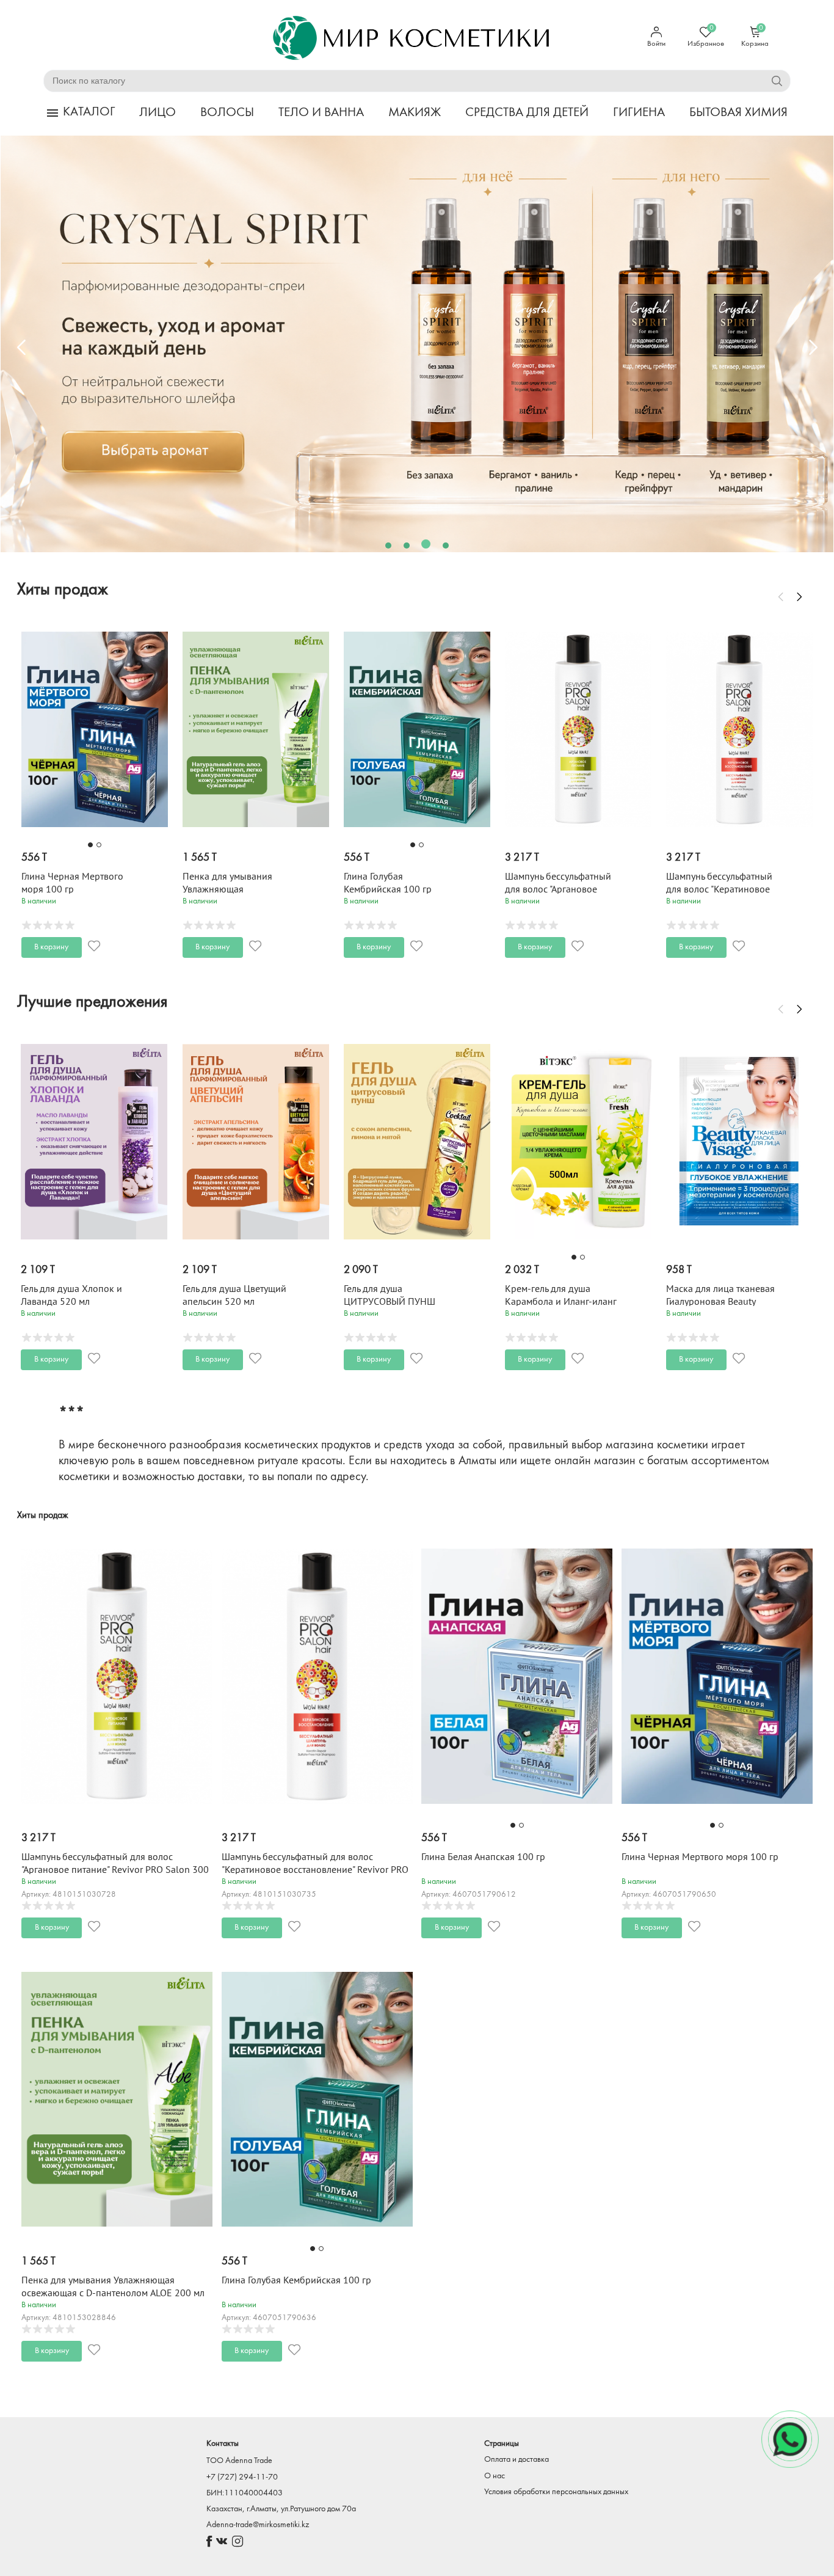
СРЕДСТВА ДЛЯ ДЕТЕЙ (527, 113)
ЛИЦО (158, 113)
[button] (388, 545)
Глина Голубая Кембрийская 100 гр (296, 2280)
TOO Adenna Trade (239, 2461)
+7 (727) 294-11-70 (242, 2477)
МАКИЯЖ (415, 113)
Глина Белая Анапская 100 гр (483, 1857)
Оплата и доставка (517, 2460)
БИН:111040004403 (245, 2493)
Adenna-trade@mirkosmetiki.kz (258, 2525)
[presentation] (21, 347)
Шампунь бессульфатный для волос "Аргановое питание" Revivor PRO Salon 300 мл (115, 1870)
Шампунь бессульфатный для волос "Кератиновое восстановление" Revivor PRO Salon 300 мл (315, 1870)
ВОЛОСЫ (227, 113)
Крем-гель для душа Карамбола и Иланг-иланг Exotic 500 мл (400, 1302)
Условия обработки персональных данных (556, 2492)
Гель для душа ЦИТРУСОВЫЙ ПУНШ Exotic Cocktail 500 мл (229, 1302)
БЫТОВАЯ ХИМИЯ (738, 113)
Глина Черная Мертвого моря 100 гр (700, 1857)
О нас (495, 2476)
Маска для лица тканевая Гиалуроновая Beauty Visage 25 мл (559, 1302)
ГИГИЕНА (639, 113)
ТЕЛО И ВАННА (321, 113)
